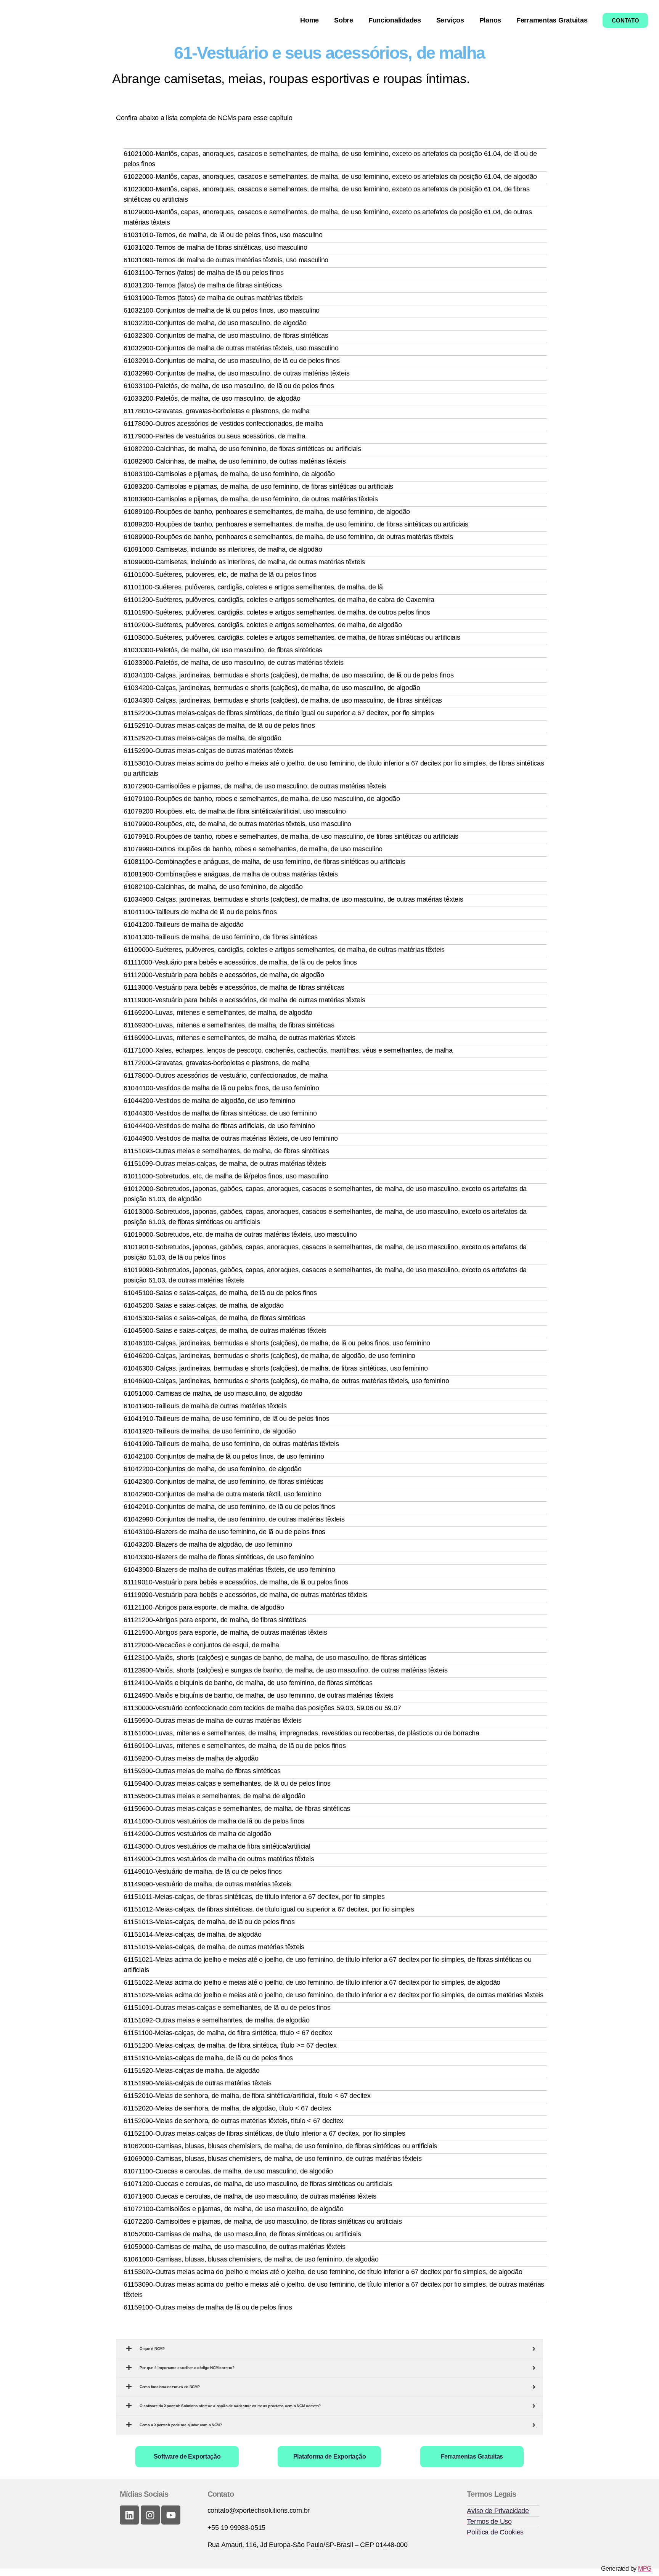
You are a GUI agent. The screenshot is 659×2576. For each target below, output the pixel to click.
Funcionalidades (395, 20)
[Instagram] (150, 2515)
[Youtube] (171, 2515)
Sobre (344, 20)
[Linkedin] (129, 2515)
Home (309, 20)
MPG (645, 2569)
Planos (490, 20)
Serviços (450, 20)
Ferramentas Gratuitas (552, 20)
